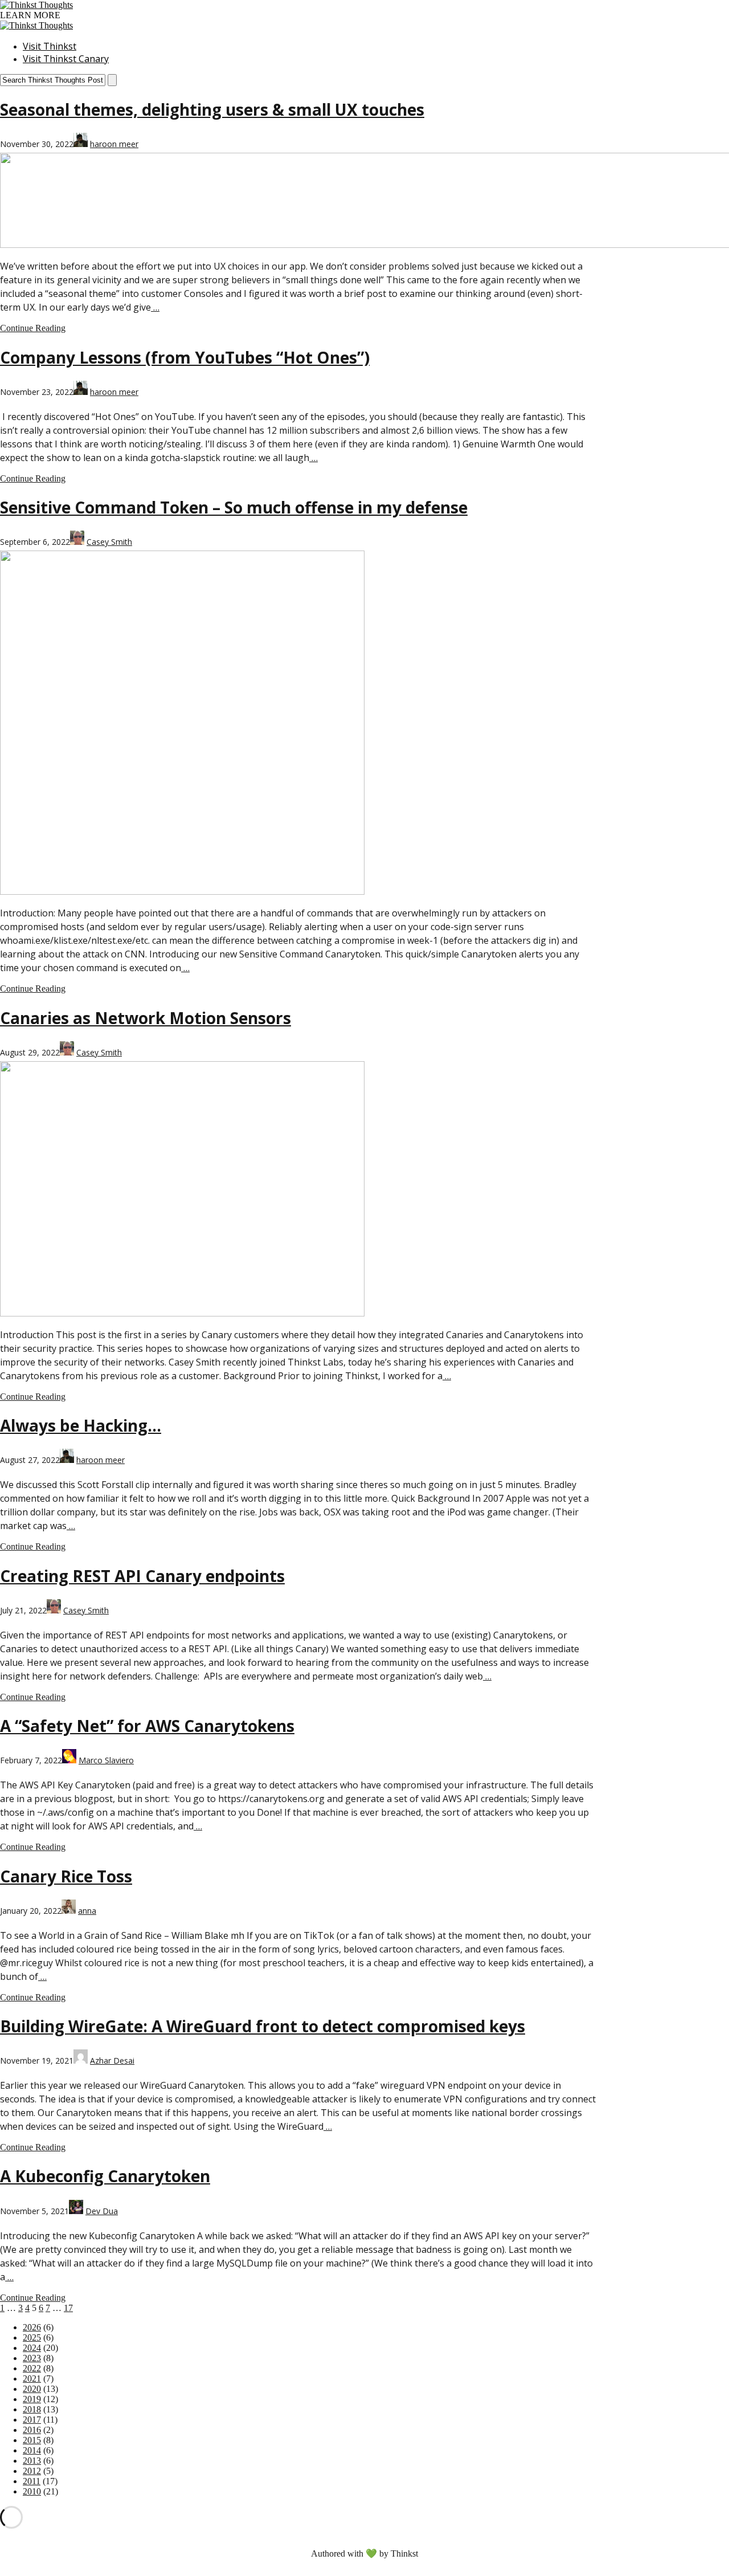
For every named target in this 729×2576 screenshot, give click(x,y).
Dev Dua (102, 2211)
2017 (32, 2420)
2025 (32, 2337)
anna (87, 1911)
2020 (32, 2389)
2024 (32, 2348)
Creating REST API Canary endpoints (142, 1576)
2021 (32, 2379)
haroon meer (114, 144)
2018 (32, 2409)
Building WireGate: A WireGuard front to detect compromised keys (263, 2026)
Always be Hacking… (81, 1425)
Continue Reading (33, 328)
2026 (32, 2327)
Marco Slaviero (106, 1760)
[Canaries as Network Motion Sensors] (182, 1313)
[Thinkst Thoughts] (36, 5)
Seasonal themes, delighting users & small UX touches (212, 109)
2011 (32, 2481)
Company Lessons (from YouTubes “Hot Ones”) (185, 357)
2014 (32, 2450)
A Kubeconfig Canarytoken (105, 2176)
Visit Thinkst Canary (66, 59)
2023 (32, 2358)
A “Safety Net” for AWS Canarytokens (147, 1726)
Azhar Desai (112, 2061)
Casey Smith (109, 542)
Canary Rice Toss (66, 1876)
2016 (32, 2430)
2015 (32, 2440)
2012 (32, 2471)
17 (68, 2308)
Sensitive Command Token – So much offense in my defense (234, 507)
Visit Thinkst (50, 46)
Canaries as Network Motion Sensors (146, 1018)
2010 (32, 2491)
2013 (32, 2461)
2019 (32, 2399)
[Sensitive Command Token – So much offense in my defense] (182, 892)
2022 (32, 2368)
